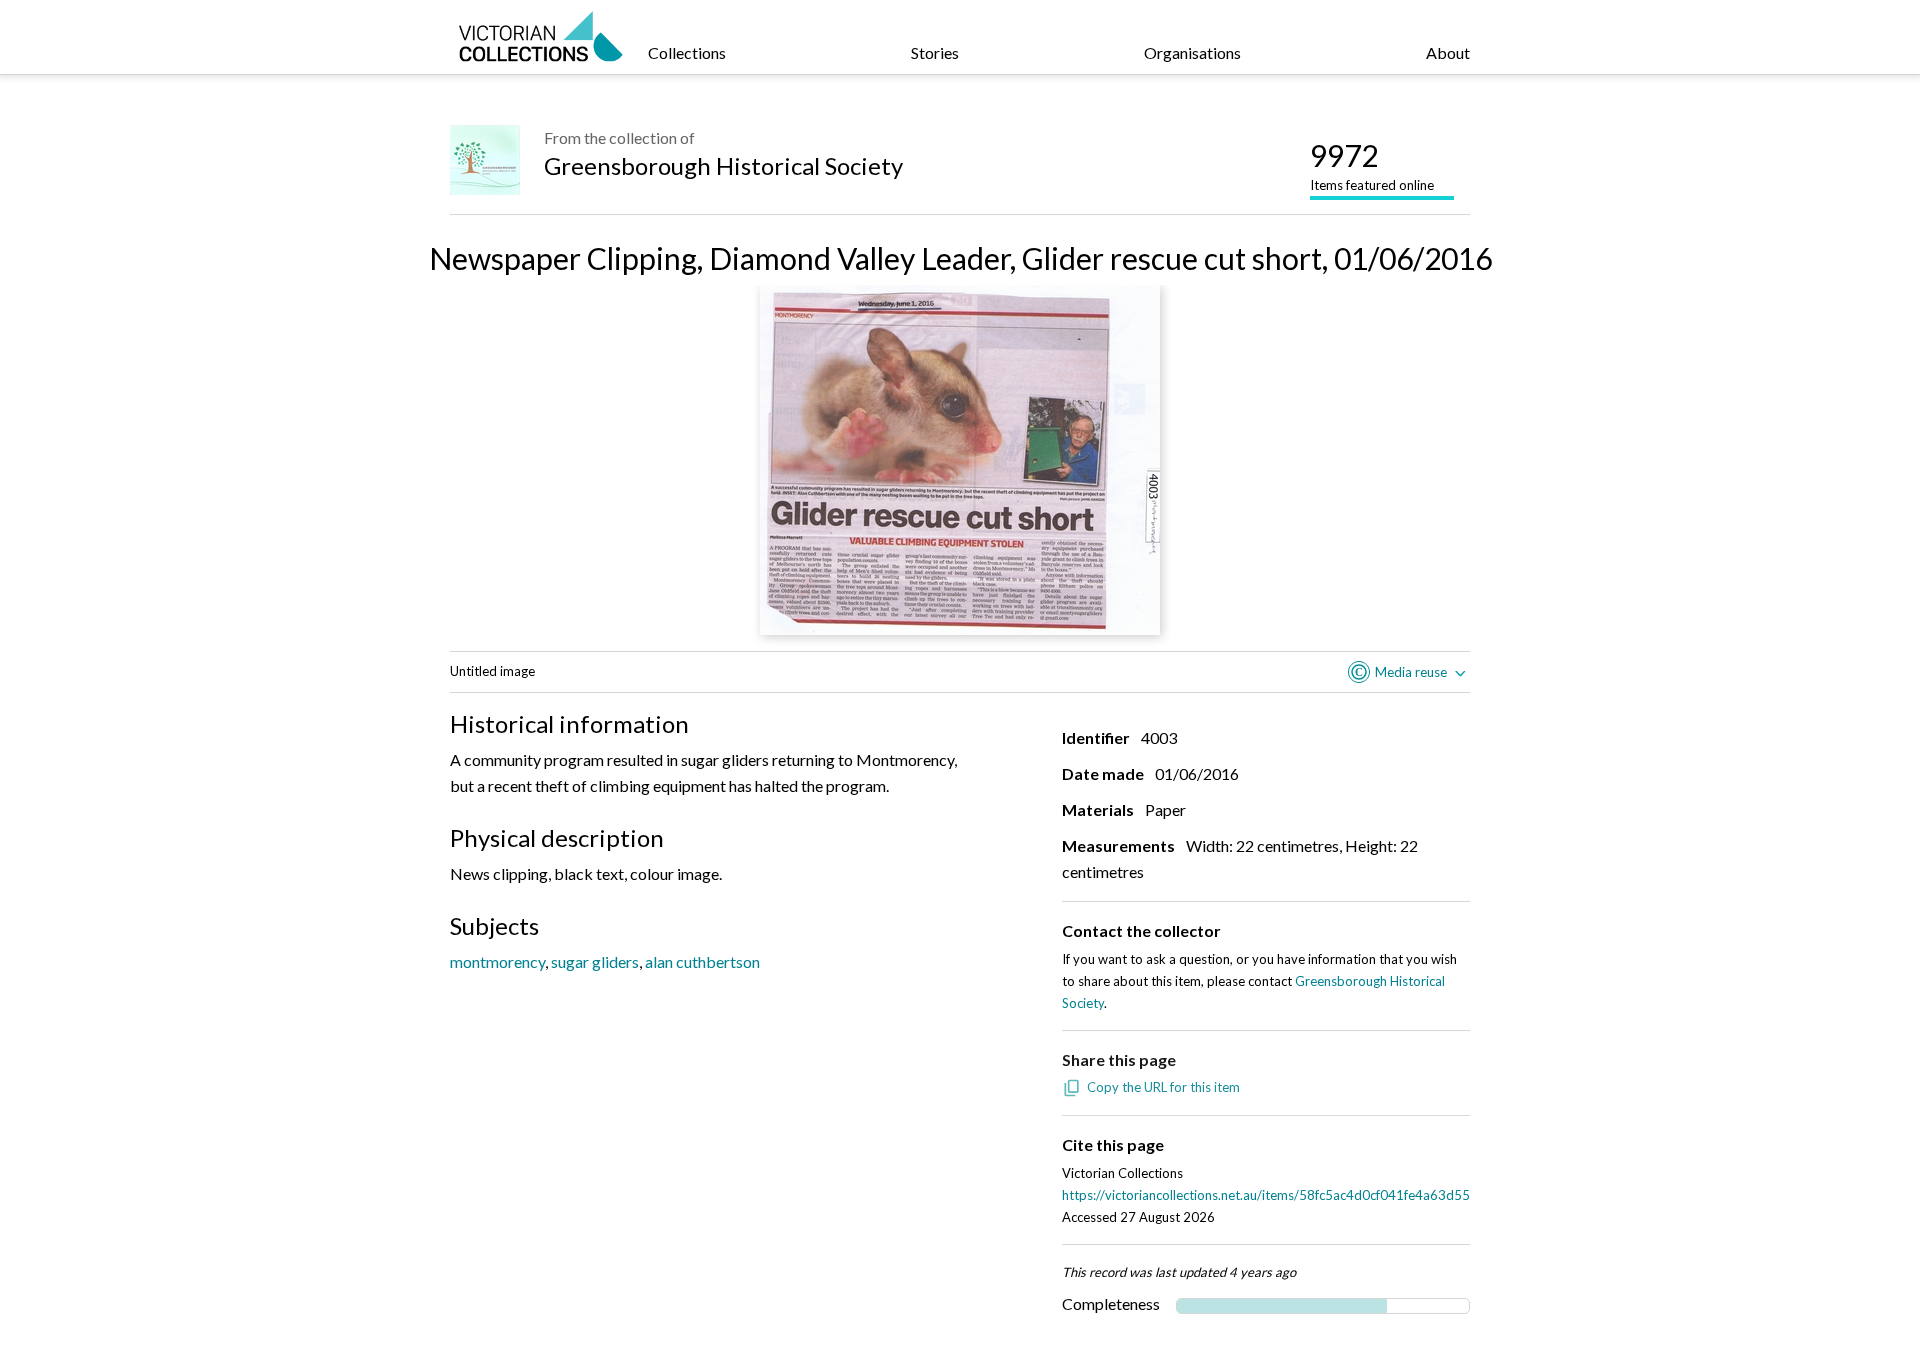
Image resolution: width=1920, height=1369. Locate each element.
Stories (935, 52)
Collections (687, 52)
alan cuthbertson (702, 961)
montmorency (497, 961)
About (1448, 52)
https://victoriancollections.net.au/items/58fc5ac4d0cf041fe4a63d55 (1266, 1195)
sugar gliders (595, 961)
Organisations (1192, 52)
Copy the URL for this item (1163, 1087)
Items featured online (1372, 165)
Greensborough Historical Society (723, 165)
